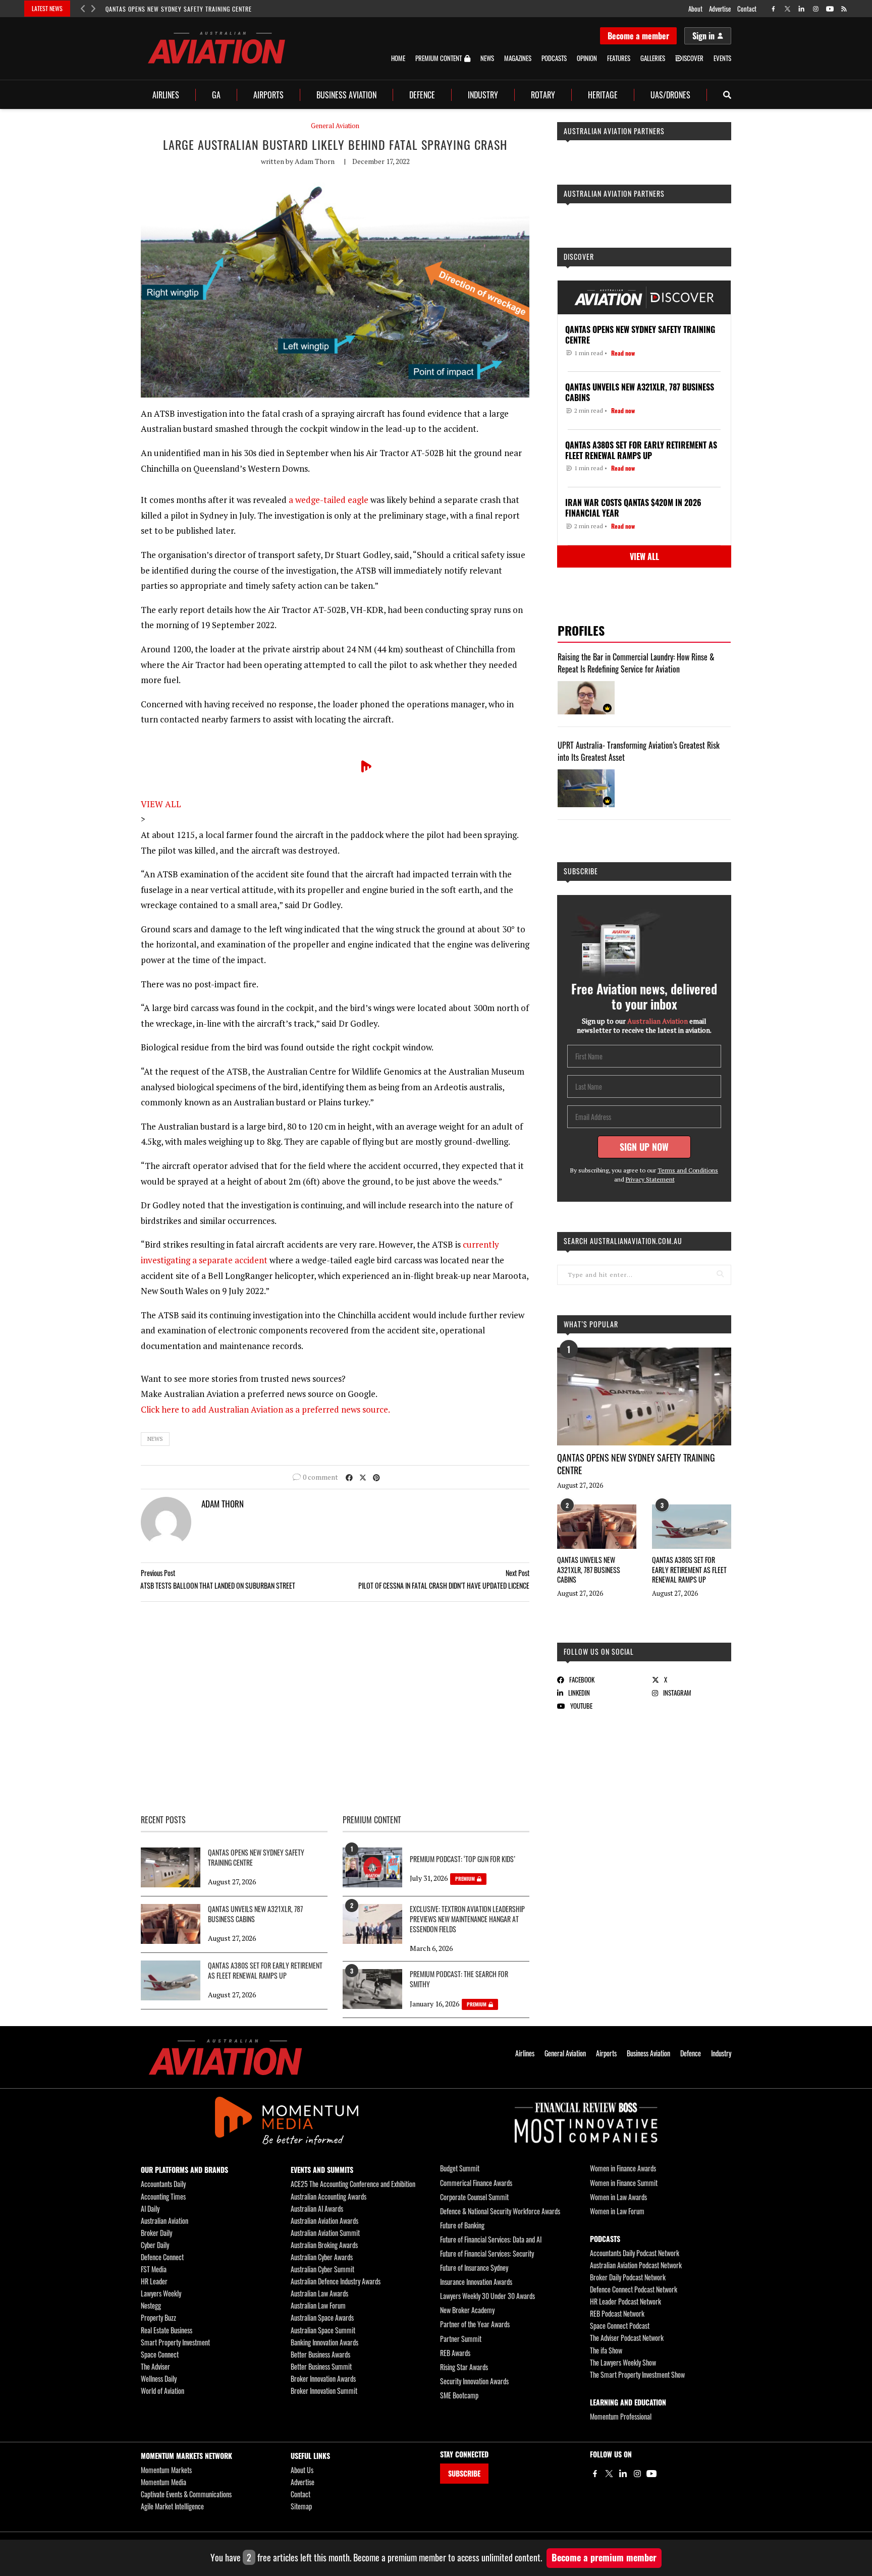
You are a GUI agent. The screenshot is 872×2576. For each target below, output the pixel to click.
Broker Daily (156, 2233)
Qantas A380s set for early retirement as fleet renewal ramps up (689, 1570)
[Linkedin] (623, 2474)
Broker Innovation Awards (323, 2378)
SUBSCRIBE (464, 2473)
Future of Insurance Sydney (474, 2267)
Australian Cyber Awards (322, 2257)
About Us (302, 2470)
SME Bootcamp (459, 2395)
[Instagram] (637, 2474)
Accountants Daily (163, 2184)
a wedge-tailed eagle (329, 500)
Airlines (166, 95)
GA (216, 95)
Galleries (653, 58)
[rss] (844, 9)
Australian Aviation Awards (324, 2221)
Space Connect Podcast (620, 2326)
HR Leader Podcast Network (625, 2301)
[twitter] (787, 9)
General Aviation (335, 126)
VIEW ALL (161, 804)
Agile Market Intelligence (172, 2506)
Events (722, 58)
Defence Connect (162, 2257)
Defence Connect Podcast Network (634, 2289)
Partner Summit (461, 2339)
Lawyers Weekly (161, 2293)
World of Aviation (162, 2391)
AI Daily (150, 2208)
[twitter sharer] (363, 1477)
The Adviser (155, 2366)
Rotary (543, 95)
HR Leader (154, 2281)
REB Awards (455, 2353)
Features (619, 58)
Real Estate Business (167, 2330)
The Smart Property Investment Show (637, 2374)
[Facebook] (595, 2474)
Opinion (587, 58)
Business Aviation (346, 95)
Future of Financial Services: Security (487, 2253)
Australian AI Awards (317, 2208)
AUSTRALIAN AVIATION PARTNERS (614, 131)
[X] (609, 2474)
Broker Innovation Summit (324, 2391)
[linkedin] (802, 9)
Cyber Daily (155, 2245)
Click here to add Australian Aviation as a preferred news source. (265, 1409)
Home (398, 58)
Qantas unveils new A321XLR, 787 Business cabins (589, 1570)
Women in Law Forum (617, 2211)
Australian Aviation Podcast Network (636, 2265)
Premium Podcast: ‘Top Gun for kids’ (462, 1859)
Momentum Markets (166, 2470)
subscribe (581, 871)
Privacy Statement (650, 1179)
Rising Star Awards (464, 2367)
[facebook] (773, 9)
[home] (216, 48)
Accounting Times (163, 2196)
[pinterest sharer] (376, 1477)
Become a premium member (604, 2557)
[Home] (225, 2057)
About (695, 9)
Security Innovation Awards (474, 2381)
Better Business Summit (321, 2366)
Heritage (603, 95)
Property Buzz (158, 2317)
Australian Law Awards (319, 2293)
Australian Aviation (165, 2221)
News (487, 58)
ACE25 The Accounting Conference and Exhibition (353, 2184)
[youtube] (830, 9)
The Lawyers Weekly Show (623, 2362)
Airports (268, 95)
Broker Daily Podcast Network (628, 2277)
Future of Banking (462, 2225)
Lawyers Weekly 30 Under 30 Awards (487, 2296)
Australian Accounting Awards (329, 2196)
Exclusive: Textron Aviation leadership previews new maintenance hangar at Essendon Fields (467, 1919)
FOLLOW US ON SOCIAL (599, 1651)
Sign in (703, 36)
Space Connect (160, 2354)
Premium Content (439, 59)
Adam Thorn (315, 161)
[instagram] (816, 9)
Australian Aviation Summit (325, 2233)
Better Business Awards (320, 2354)
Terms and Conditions (688, 1170)
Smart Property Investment (175, 2342)
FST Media (154, 2269)
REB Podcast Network (617, 2313)
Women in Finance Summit (624, 2183)
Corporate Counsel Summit (474, 2197)
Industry (483, 95)
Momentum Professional (621, 2416)
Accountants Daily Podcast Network (635, 2253)
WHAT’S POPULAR (591, 1324)
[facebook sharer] (349, 1477)
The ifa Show (606, 2350)
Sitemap (301, 2506)
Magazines (518, 58)
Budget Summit (460, 2168)
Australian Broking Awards (324, 2245)
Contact (747, 9)
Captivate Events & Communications (186, 2494)
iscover (693, 58)
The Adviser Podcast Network (627, 2338)
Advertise (720, 9)
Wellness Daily (159, 2378)
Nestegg (151, 2305)
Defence (422, 95)
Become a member (638, 36)
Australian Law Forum (318, 2305)
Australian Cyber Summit (322, 2269)
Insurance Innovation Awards (476, 2282)
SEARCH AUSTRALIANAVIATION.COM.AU (623, 1241)
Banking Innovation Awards (324, 2342)
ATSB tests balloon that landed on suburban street (218, 1585)
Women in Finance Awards (623, 2168)
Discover (579, 257)
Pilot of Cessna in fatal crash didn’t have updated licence (444, 1585)
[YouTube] (651, 2474)
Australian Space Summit (323, 2330)
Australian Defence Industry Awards (336, 2281)
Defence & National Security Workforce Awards (500, 2211)
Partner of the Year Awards (475, 2324)
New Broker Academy (467, 2310)
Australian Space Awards (322, 2317)
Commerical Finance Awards (476, 2183)
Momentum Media (163, 2482)
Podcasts (554, 58)
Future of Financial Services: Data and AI (491, 2239)
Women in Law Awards (618, 2197)
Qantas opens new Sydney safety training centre (179, 9)
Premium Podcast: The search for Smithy (459, 1979)
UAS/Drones (670, 95)
